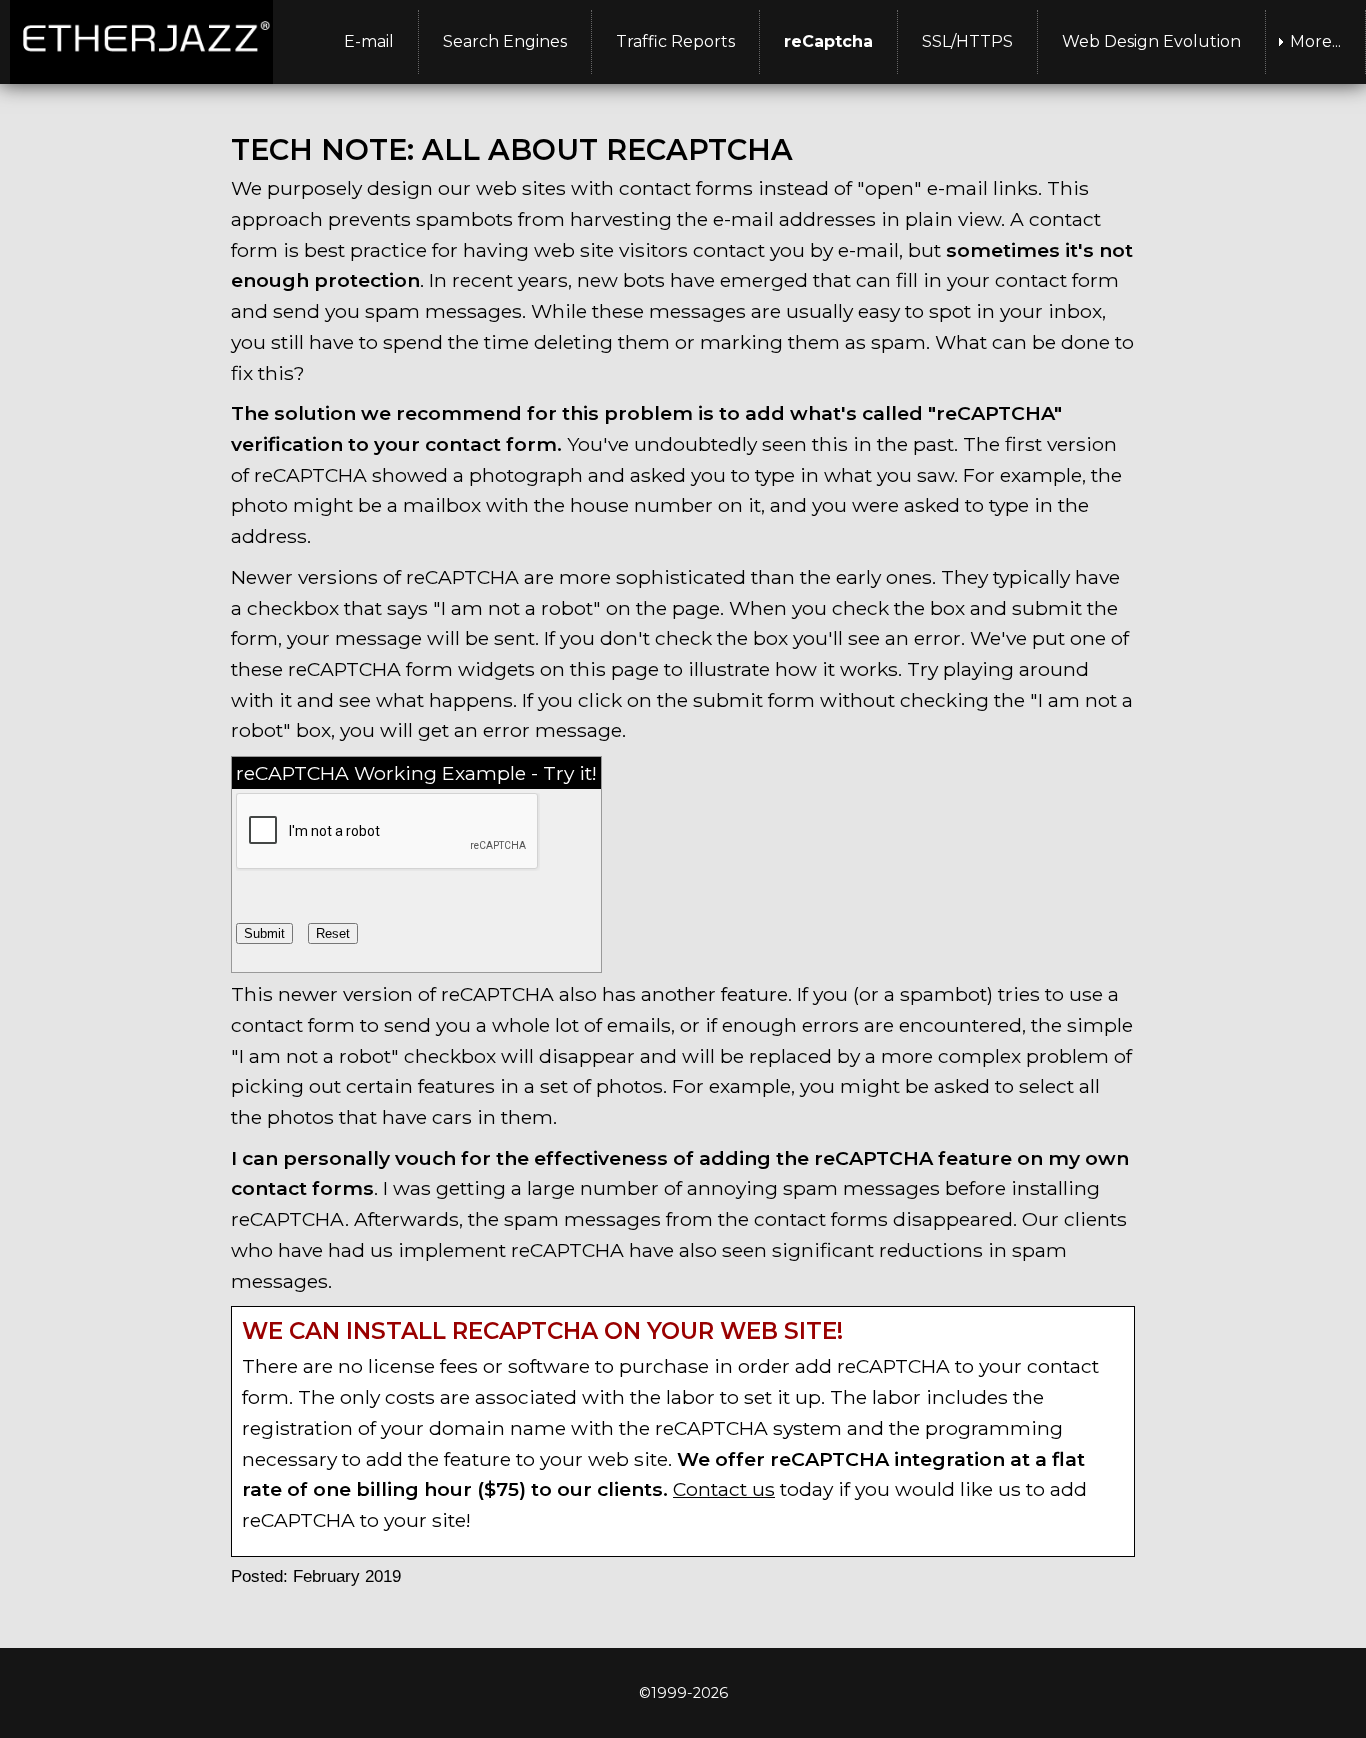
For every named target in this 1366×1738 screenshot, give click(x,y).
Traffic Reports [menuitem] (675, 41)
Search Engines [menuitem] (505, 41)
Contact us (724, 1489)
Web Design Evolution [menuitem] (1151, 41)
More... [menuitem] (1315, 41)
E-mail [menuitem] (369, 41)
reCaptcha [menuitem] (828, 41)
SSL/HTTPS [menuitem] (967, 41)
